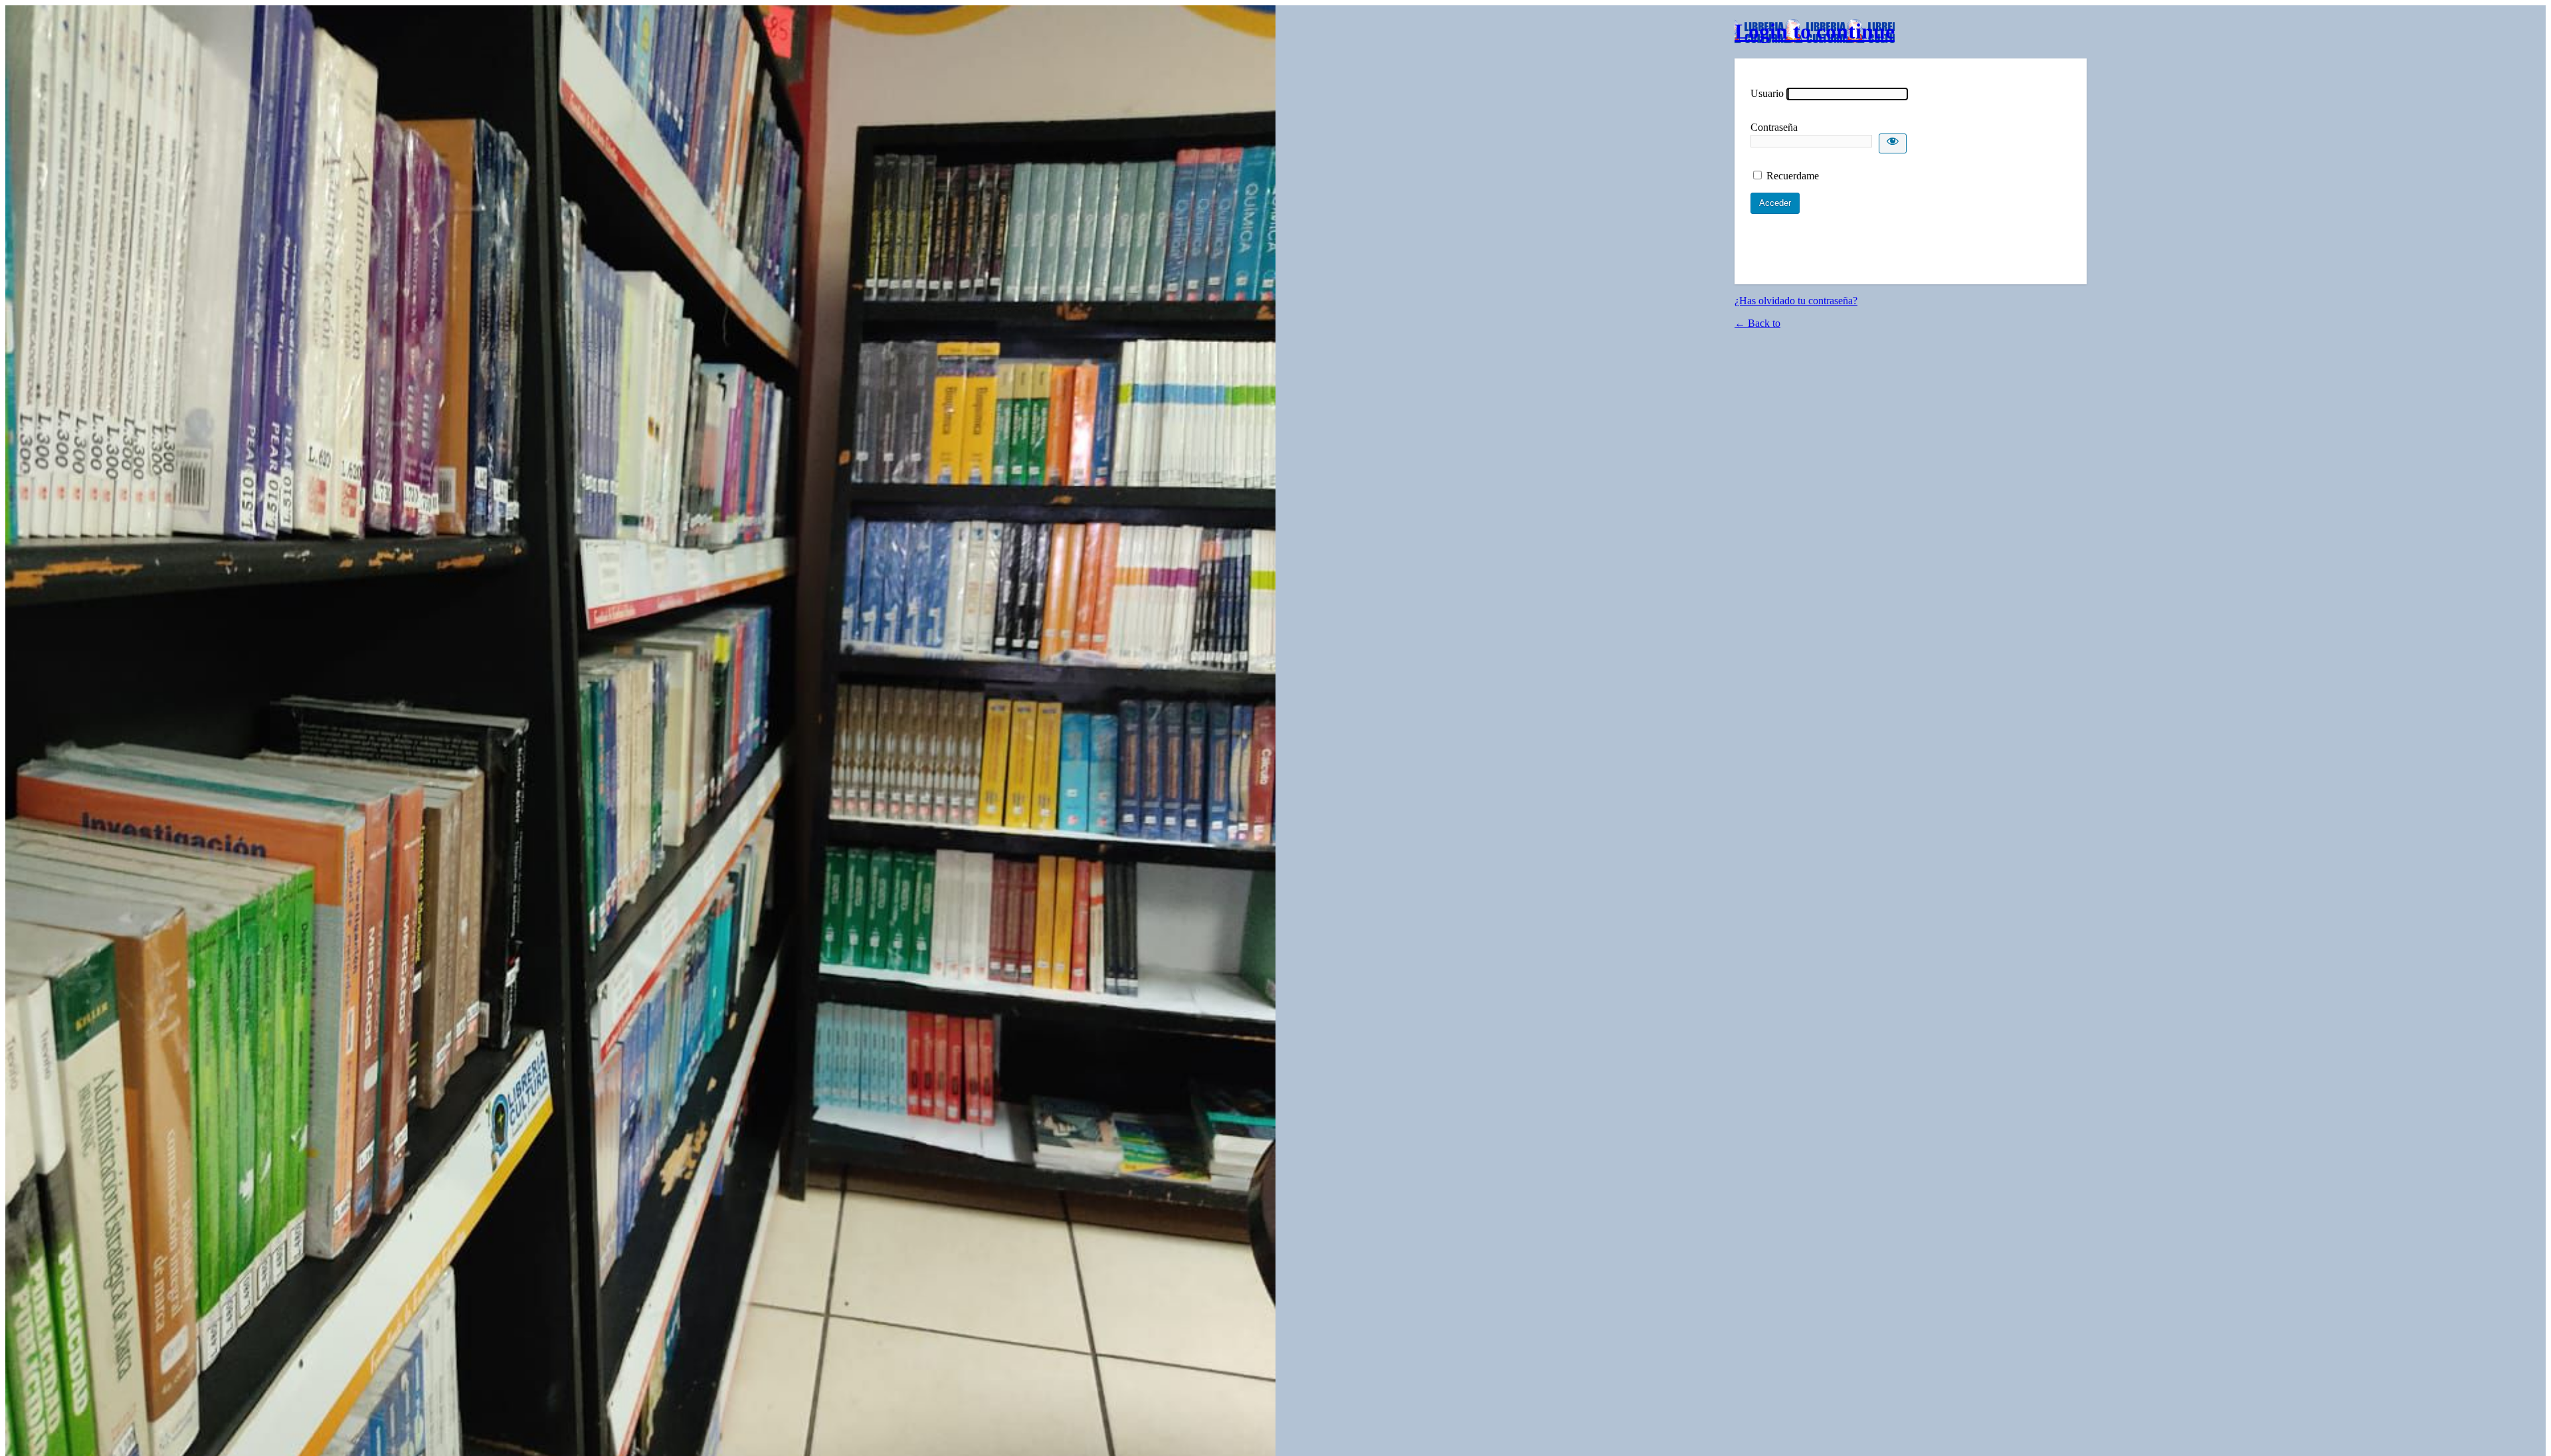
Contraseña (1774, 127)
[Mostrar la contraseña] (1893, 143)
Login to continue (1815, 31)
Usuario (1767, 93)
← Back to (1757, 323)
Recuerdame (1793, 176)
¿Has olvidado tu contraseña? (1796, 301)
